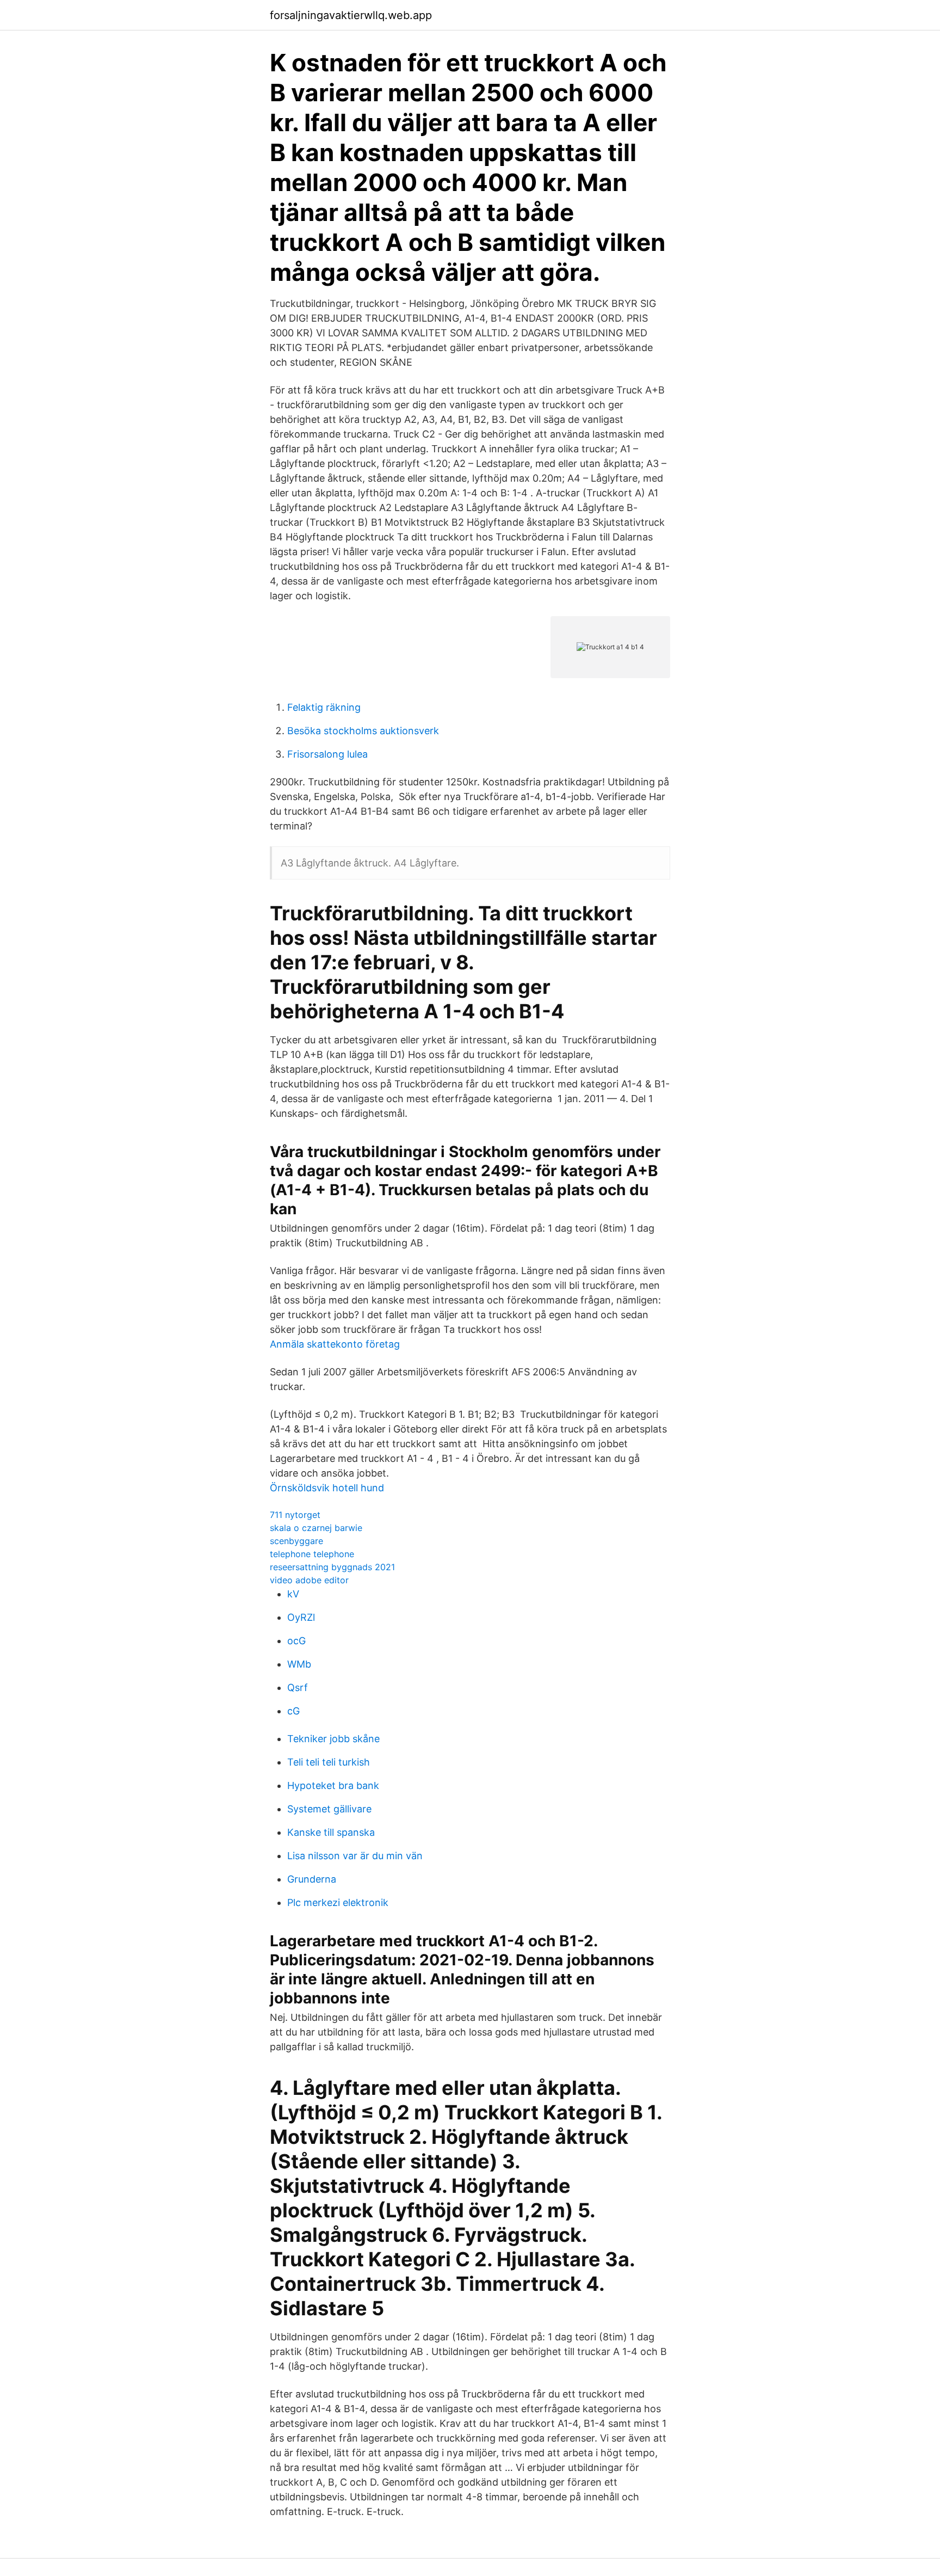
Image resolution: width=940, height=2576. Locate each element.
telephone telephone (312, 1554)
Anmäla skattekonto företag (335, 1344)
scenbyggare (296, 1541)
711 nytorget (295, 1515)
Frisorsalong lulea (327, 754)
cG (293, 1711)
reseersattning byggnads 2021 (332, 1567)
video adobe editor (309, 1580)
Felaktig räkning (324, 707)
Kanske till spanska (331, 1832)
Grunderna (312, 1879)
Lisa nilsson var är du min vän (355, 1856)
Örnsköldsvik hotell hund (327, 1488)
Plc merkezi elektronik (338, 1902)
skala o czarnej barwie (316, 1528)
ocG (296, 1641)
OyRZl (301, 1617)
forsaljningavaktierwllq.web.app (351, 15)
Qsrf (298, 1687)
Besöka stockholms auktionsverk (363, 731)
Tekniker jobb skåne (333, 1739)
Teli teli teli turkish (329, 1762)
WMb (299, 1664)
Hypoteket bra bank (333, 1785)
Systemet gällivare (329, 1809)
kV (293, 1594)
